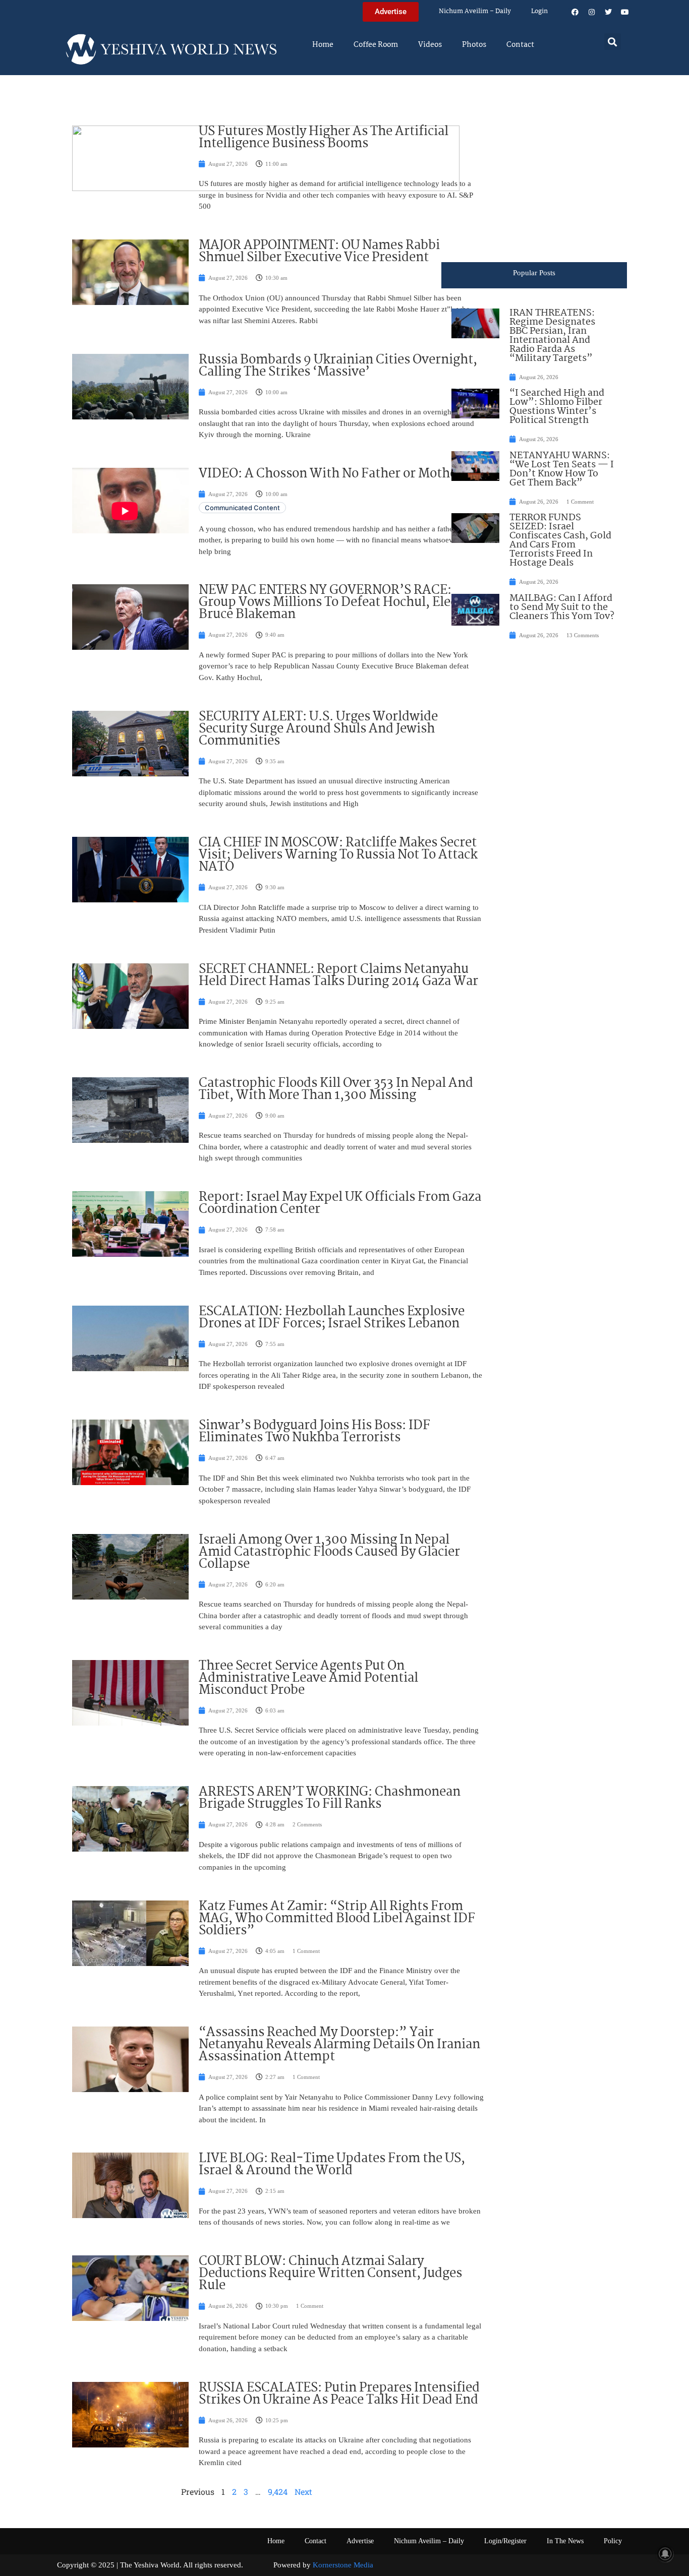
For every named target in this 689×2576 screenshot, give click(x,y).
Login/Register (505, 2541)
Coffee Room (376, 45)
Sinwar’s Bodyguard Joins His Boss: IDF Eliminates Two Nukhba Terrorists (314, 1432)
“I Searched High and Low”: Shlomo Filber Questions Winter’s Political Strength (557, 407)
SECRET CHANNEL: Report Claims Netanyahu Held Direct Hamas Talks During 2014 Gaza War (338, 975)
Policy (613, 2541)
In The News (565, 2541)
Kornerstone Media (343, 2565)
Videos (430, 45)
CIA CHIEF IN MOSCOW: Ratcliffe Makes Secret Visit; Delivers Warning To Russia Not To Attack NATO (338, 855)
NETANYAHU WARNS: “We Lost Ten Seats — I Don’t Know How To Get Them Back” (562, 469)
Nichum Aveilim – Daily (475, 11)
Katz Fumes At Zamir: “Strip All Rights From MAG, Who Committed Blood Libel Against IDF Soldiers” (337, 1919)
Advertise (360, 2541)
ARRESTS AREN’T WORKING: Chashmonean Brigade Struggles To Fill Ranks (330, 1798)
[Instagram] (592, 12)
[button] (613, 42)
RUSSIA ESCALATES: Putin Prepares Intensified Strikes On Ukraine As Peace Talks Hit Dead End (339, 2394)
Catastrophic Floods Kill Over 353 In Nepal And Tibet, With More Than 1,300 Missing (336, 1089)
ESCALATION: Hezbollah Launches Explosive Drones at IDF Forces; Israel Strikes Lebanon (332, 1318)
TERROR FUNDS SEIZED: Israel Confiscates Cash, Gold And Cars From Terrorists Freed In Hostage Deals (560, 540)
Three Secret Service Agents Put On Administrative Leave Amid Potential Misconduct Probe (308, 1678)
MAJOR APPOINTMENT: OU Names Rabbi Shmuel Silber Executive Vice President (319, 252)
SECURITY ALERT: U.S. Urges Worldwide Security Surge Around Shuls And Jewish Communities (318, 729)
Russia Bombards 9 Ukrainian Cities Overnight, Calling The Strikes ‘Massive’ (338, 366)
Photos (474, 45)
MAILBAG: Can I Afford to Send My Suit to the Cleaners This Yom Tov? (562, 607)
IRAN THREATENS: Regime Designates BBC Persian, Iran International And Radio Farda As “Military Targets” (552, 336)
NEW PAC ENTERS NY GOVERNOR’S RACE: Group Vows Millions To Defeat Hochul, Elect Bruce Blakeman (330, 602)
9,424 (278, 2492)
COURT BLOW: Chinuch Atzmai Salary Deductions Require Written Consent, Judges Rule (330, 2274)
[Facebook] (575, 12)
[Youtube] (625, 12)
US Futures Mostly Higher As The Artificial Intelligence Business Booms (324, 138)
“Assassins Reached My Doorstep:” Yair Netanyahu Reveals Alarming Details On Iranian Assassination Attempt (339, 2045)
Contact (520, 45)
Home (323, 45)
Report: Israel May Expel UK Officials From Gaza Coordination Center (340, 1203)
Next (303, 2492)
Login (539, 11)
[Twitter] (608, 12)
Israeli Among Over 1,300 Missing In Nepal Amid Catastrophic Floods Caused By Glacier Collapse (329, 1552)
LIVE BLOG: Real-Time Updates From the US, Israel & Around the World (332, 2165)
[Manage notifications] (665, 2554)
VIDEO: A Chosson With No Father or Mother (330, 474)
